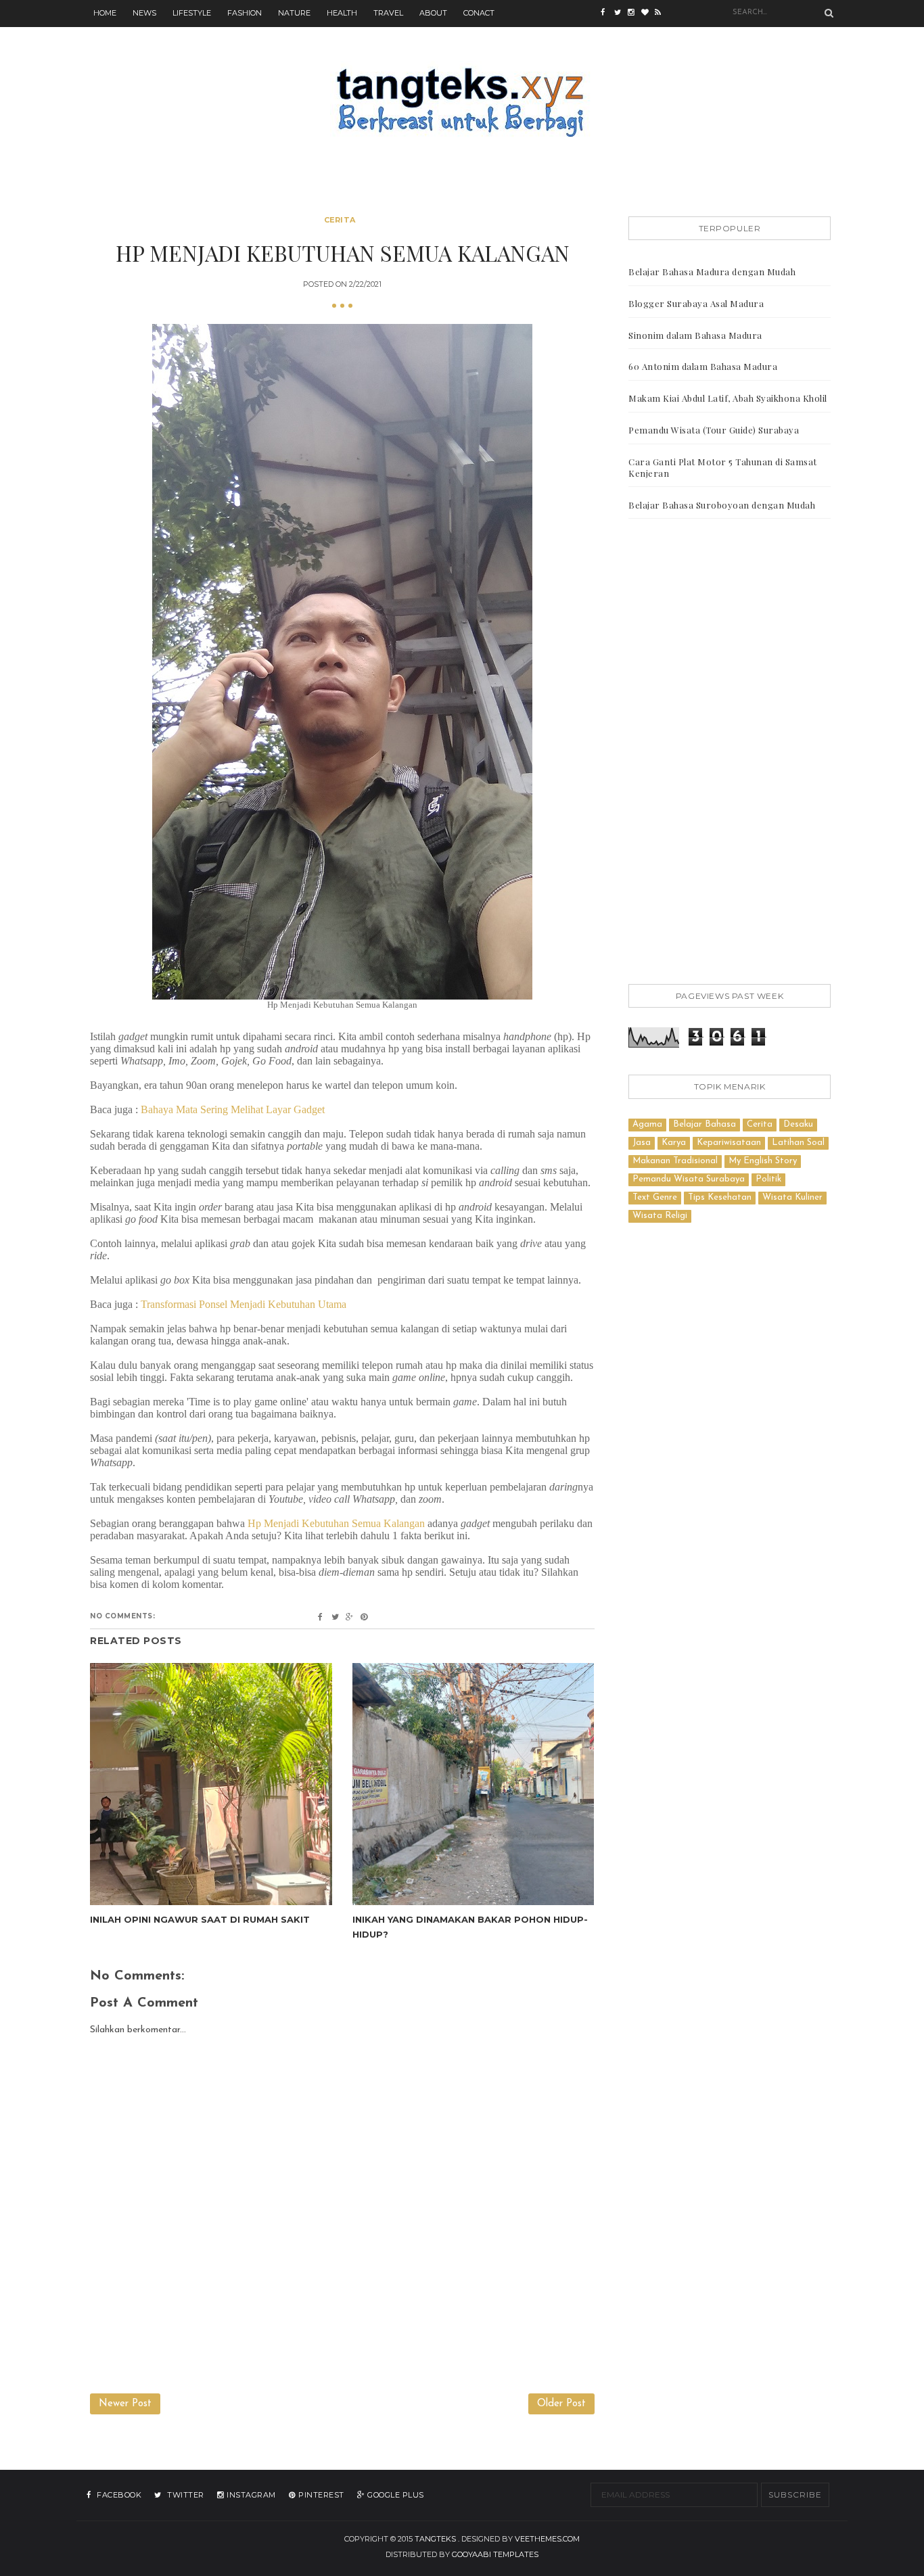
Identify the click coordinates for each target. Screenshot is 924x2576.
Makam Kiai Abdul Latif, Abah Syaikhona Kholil (728, 398)
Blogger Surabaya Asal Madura (696, 303)
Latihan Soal (798, 1143)
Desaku (798, 1124)
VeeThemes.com (547, 2539)
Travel (388, 13)
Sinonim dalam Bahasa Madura (695, 335)
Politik (768, 1179)
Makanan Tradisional (675, 1161)
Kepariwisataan (729, 1143)
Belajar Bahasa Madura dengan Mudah (712, 272)
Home (105, 13)
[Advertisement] (730, 754)
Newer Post (125, 2404)
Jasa (642, 1143)
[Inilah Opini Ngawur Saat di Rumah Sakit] (211, 1784)
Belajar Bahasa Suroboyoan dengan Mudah (722, 505)
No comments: (122, 1616)
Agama (647, 1124)
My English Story (763, 1161)
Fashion (245, 13)
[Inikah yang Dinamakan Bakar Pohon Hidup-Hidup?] (473, 1784)
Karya (674, 1143)
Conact (479, 13)
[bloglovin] (648, 14)
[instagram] (634, 14)
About (433, 13)
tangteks (435, 2539)
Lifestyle (192, 13)
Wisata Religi (660, 1216)
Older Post (561, 2404)
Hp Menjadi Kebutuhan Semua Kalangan (336, 1523)
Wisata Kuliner (792, 1197)
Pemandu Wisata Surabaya (689, 1179)
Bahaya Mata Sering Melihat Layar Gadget (233, 1109)
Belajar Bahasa (704, 1124)
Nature (294, 13)
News (144, 13)
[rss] (662, 14)
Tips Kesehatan (720, 1197)
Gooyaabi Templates (495, 2554)
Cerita (340, 220)
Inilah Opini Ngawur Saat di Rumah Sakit (200, 1919)
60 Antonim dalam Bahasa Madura (703, 366)
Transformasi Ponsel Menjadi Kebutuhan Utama (244, 1304)
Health (342, 13)
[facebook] (607, 14)
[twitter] (621, 14)
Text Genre (655, 1197)
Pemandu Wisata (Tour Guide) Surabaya (714, 430)
